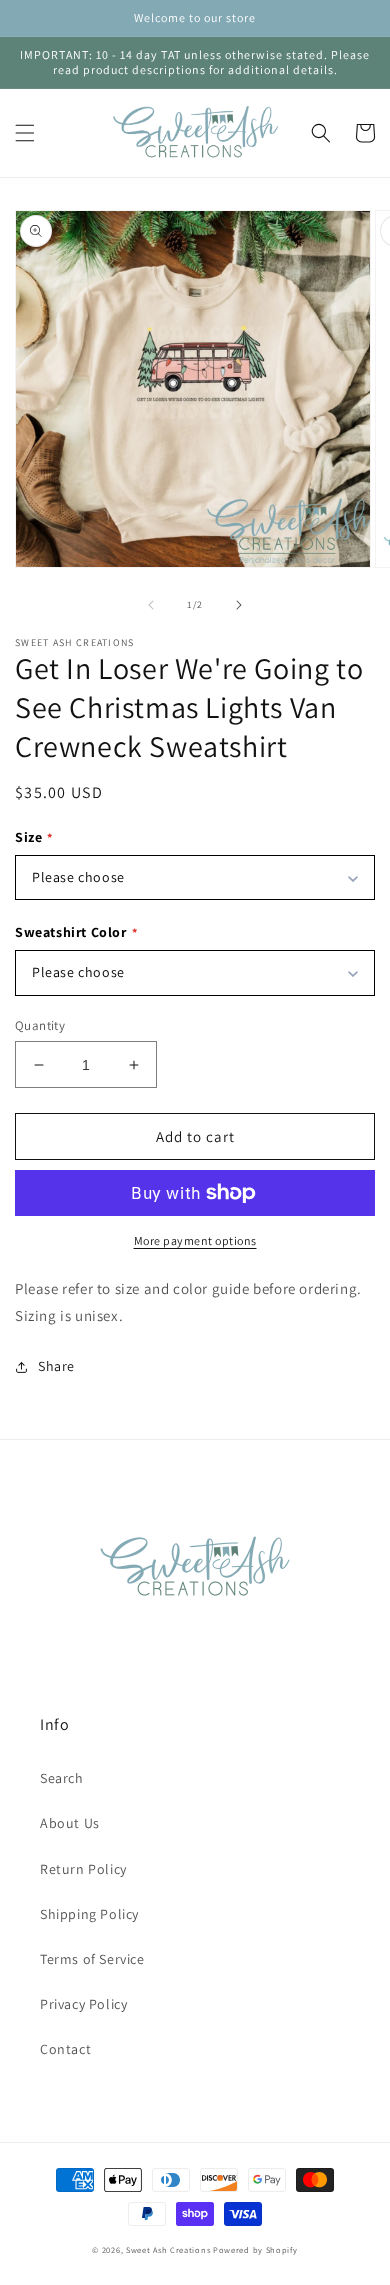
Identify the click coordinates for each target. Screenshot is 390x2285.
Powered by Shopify (255, 2249)
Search (62, 1778)
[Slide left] (151, 605)
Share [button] (56, 1366)
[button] (25, 133)
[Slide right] (239, 605)
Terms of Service (92, 1959)
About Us (70, 1823)
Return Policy (83, 1869)
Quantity (40, 1025)
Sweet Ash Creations (168, 2249)
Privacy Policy (83, 2004)
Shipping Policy (89, 1914)
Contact (65, 2049)
